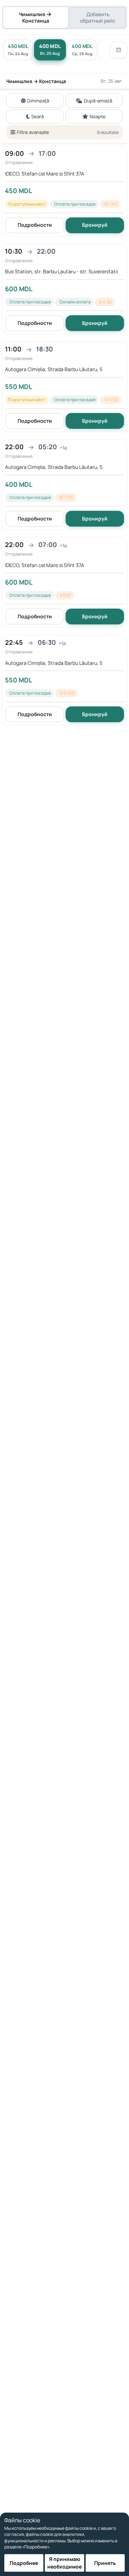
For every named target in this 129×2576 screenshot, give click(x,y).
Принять (105, 2563)
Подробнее (24, 2563)
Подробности (35, 225)
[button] (64, 191)
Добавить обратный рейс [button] (98, 17)
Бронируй (95, 225)
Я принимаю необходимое (64, 2563)
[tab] (36, 18)
